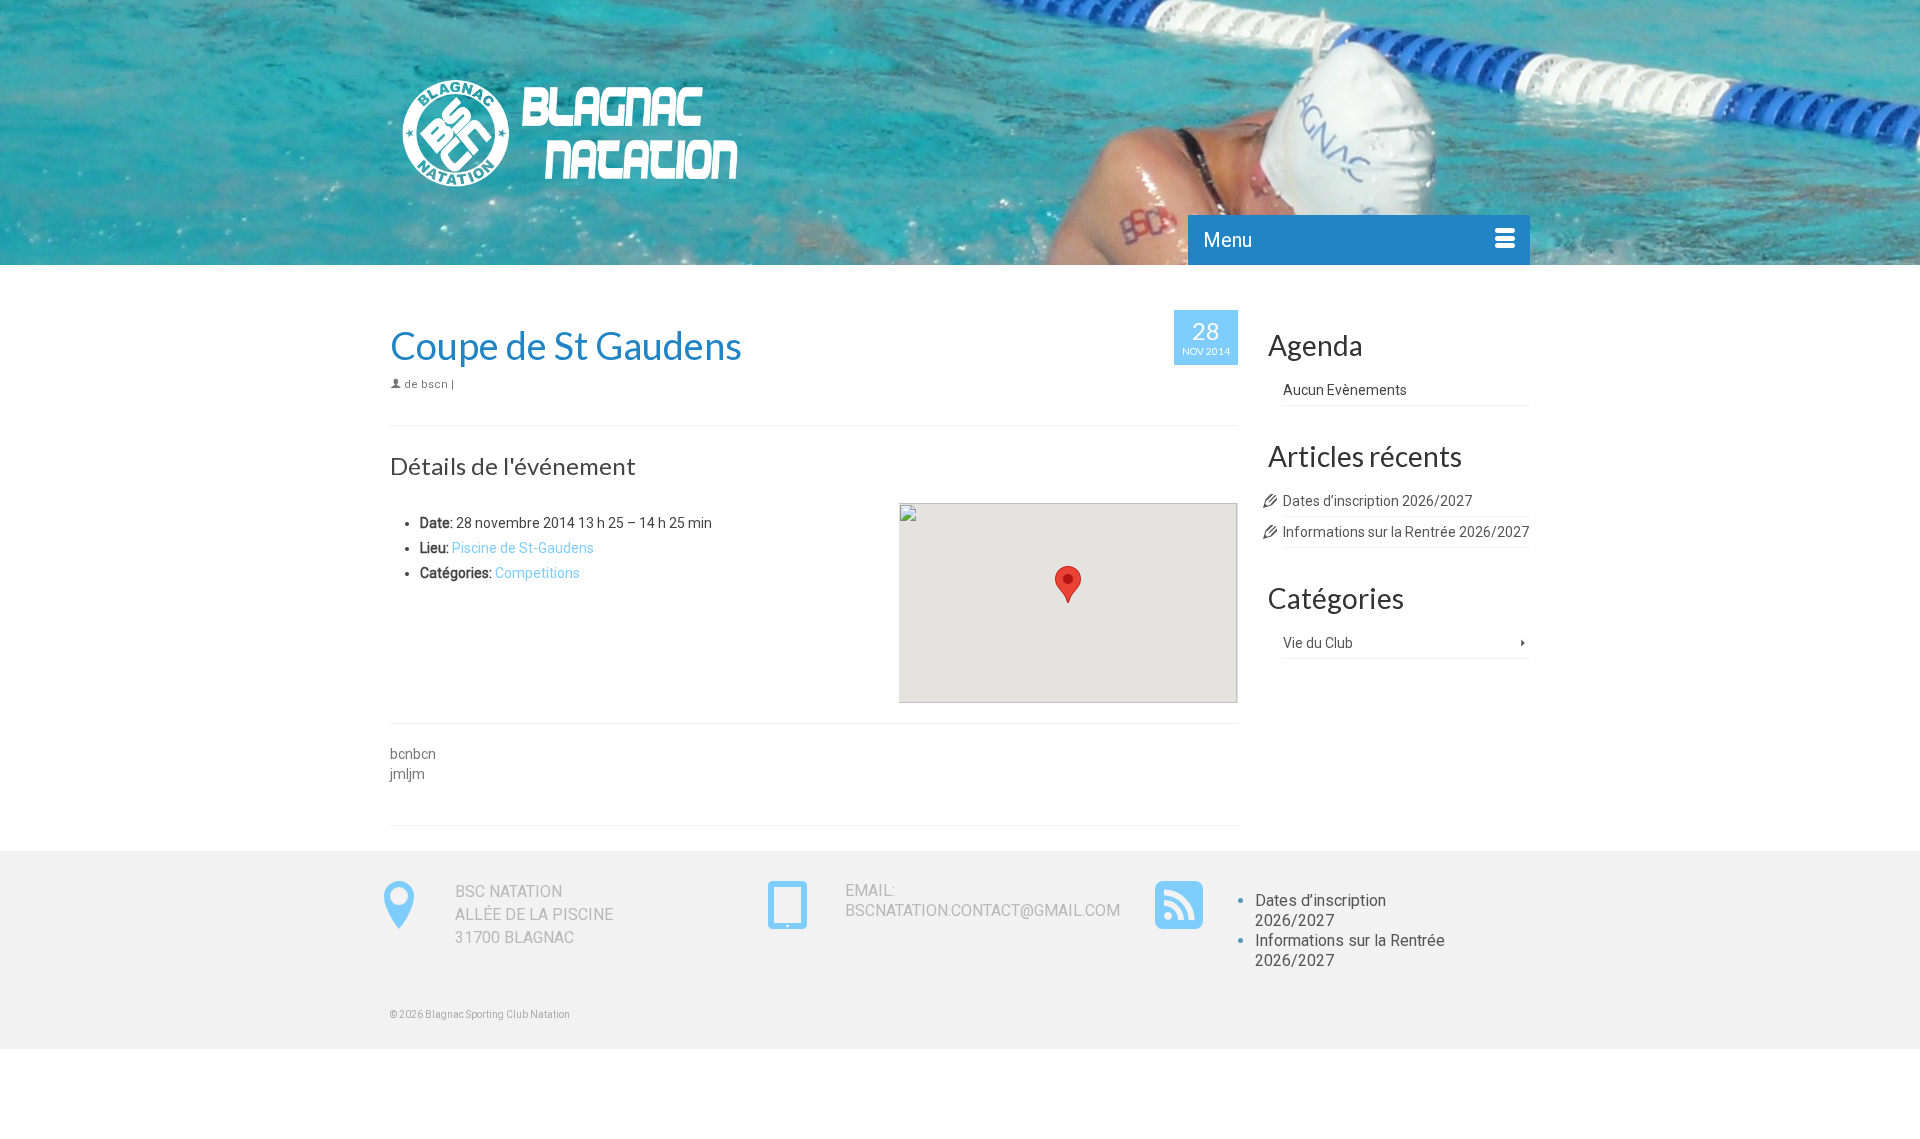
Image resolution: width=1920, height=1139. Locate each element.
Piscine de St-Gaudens (523, 548)
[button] (1068, 584)
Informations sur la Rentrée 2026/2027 (1406, 532)
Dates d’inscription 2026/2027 (1377, 501)
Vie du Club (1318, 643)
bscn (434, 384)
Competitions (537, 573)
